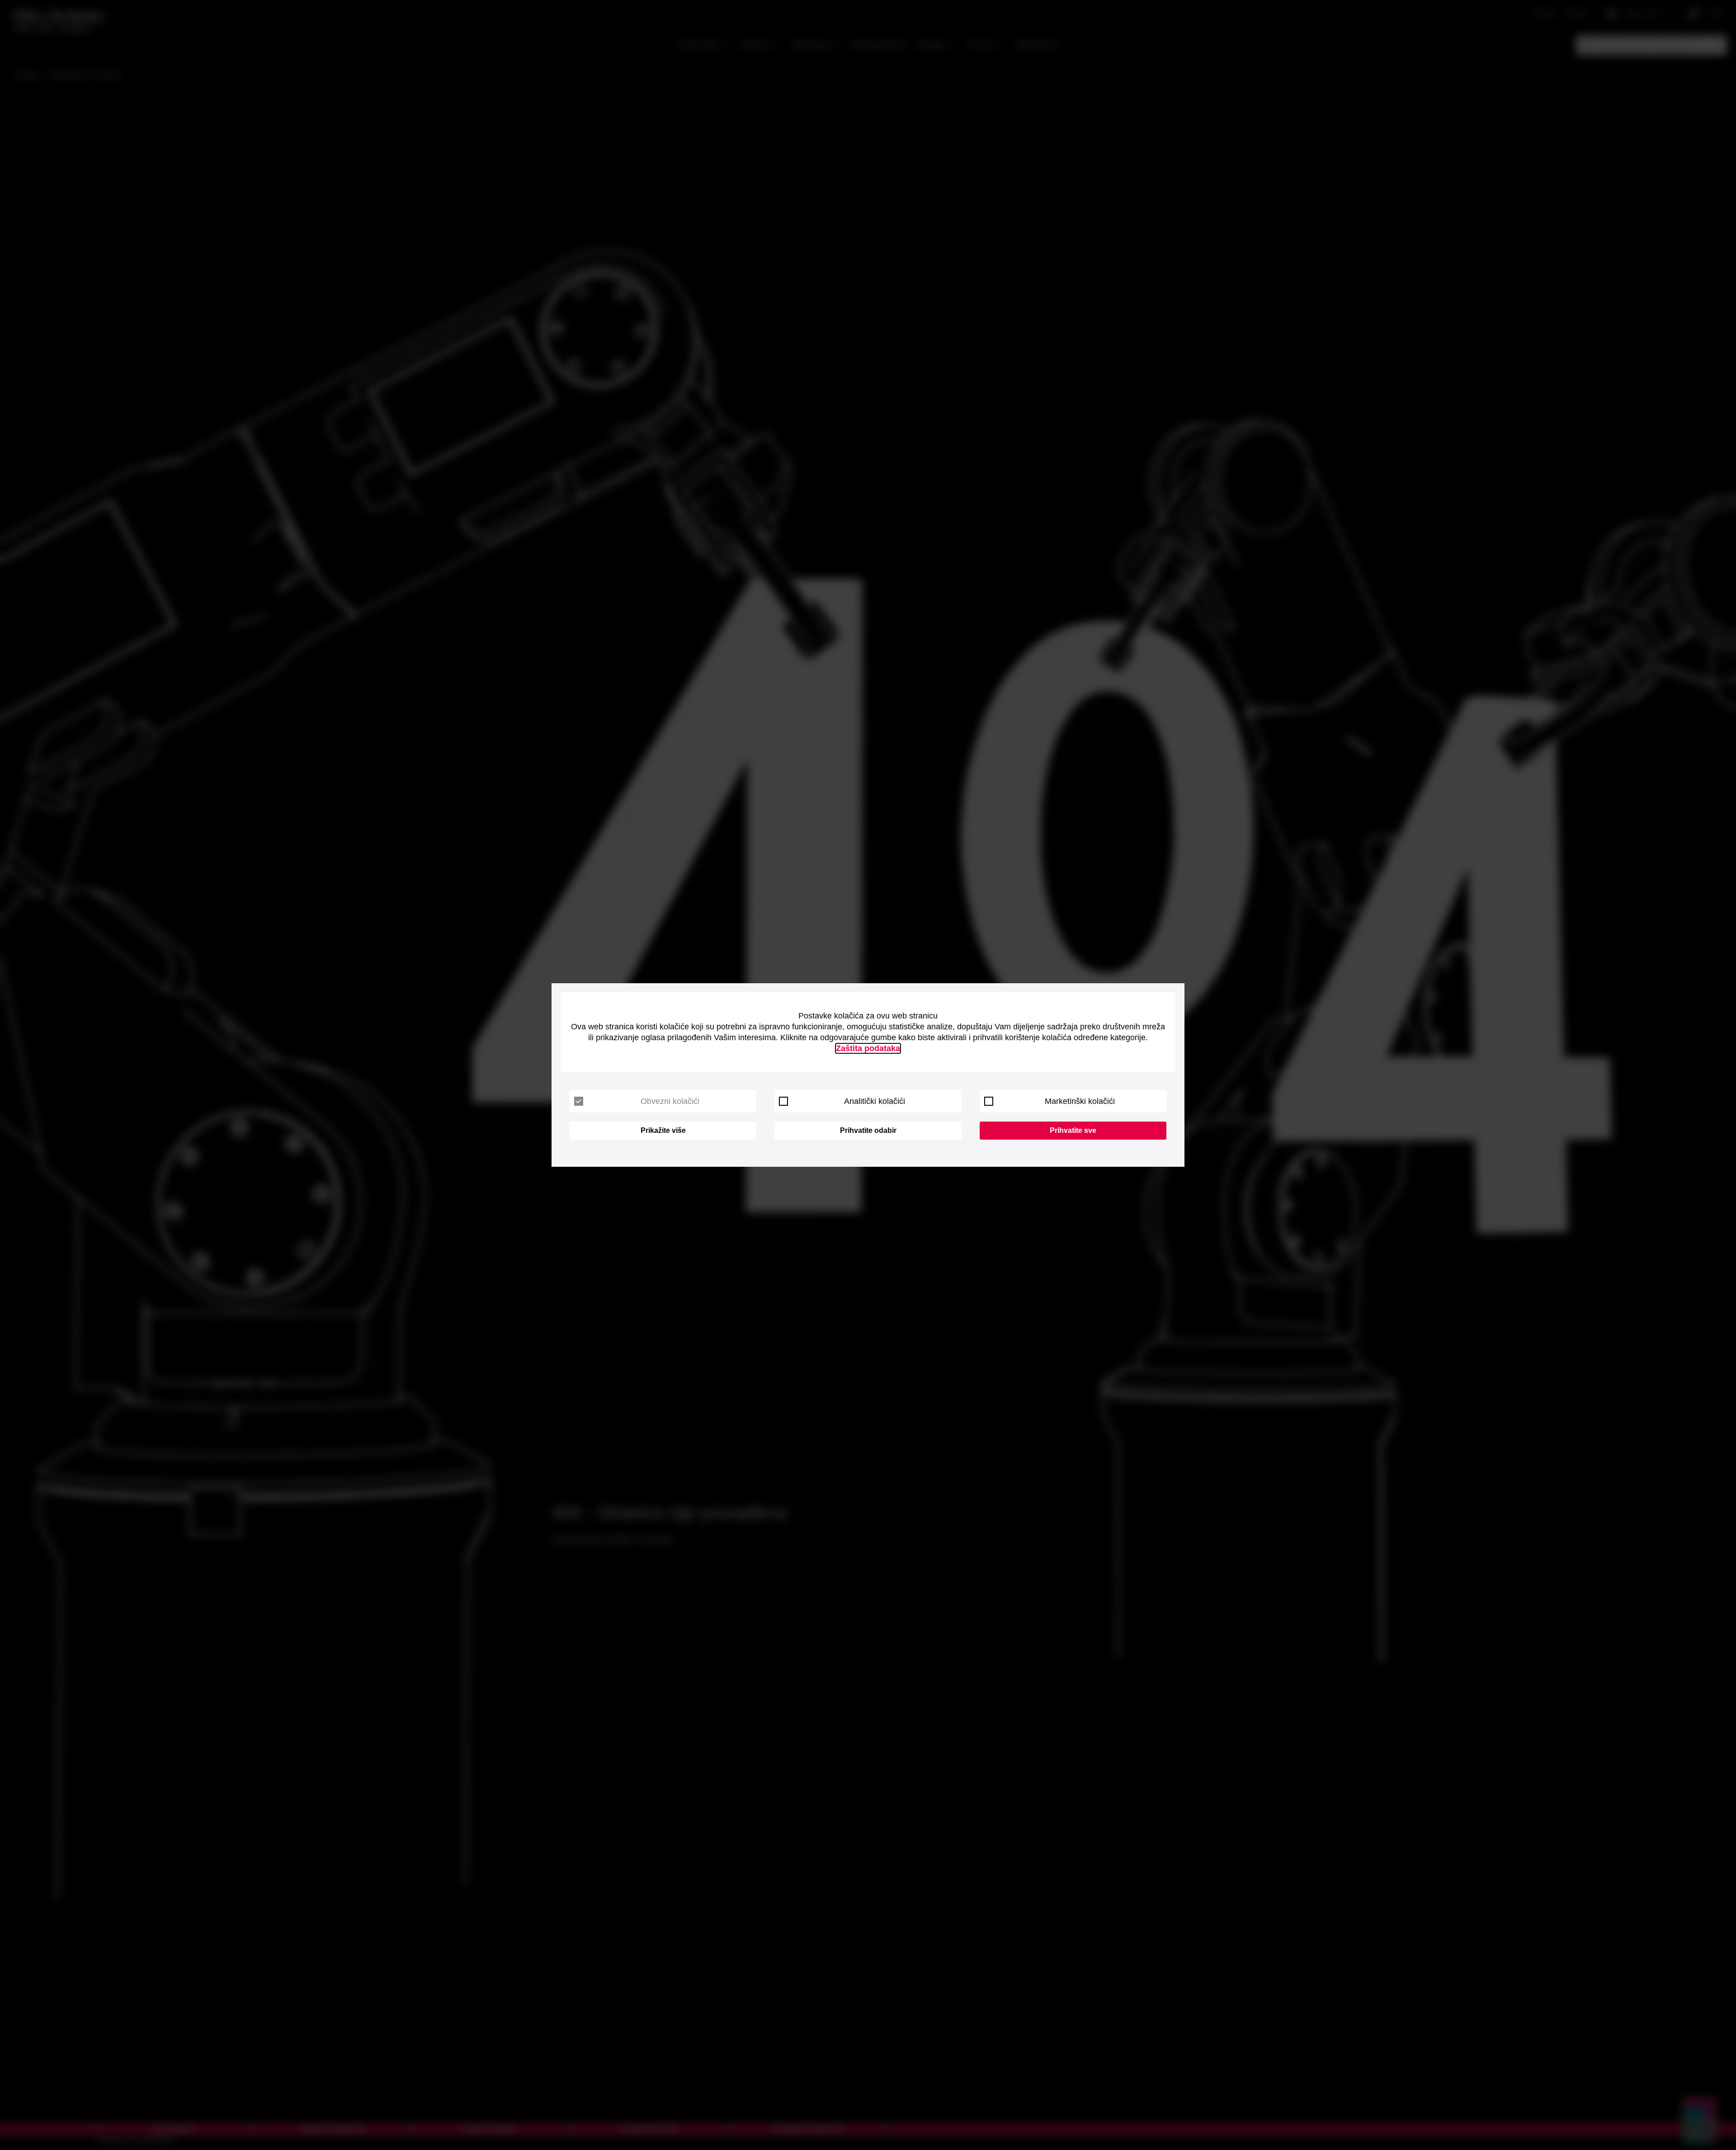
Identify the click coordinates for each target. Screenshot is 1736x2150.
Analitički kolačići (875, 1101)
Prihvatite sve (1073, 1130)
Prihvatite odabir (868, 1130)
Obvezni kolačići (670, 1101)
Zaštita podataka (868, 1048)
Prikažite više (663, 1130)
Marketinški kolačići (1080, 1101)
